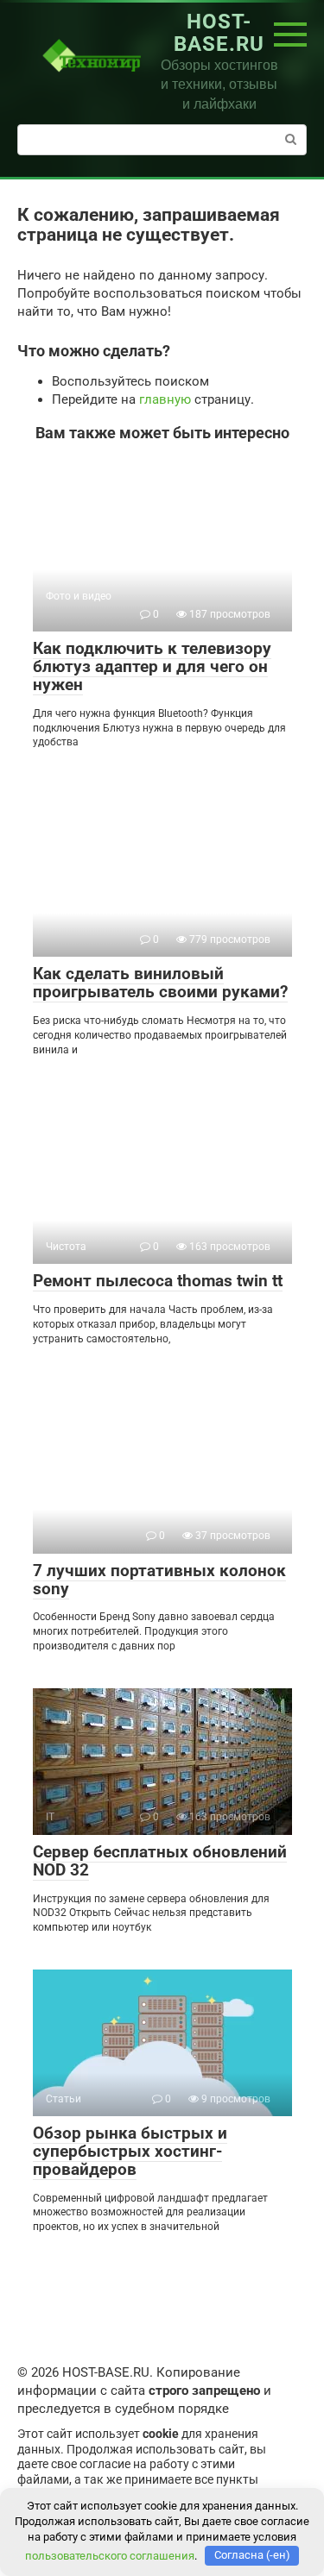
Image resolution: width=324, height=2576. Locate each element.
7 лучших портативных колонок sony (159, 1580)
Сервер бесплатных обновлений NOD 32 (160, 1861)
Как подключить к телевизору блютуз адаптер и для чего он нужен (152, 666)
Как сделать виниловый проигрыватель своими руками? (160, 983)
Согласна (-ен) (252, 2555)
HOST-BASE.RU (219, 33)
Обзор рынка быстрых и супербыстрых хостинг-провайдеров (130, 2151)
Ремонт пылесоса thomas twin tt (158, 1281)
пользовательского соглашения (110, 2555)
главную (165, 399)
